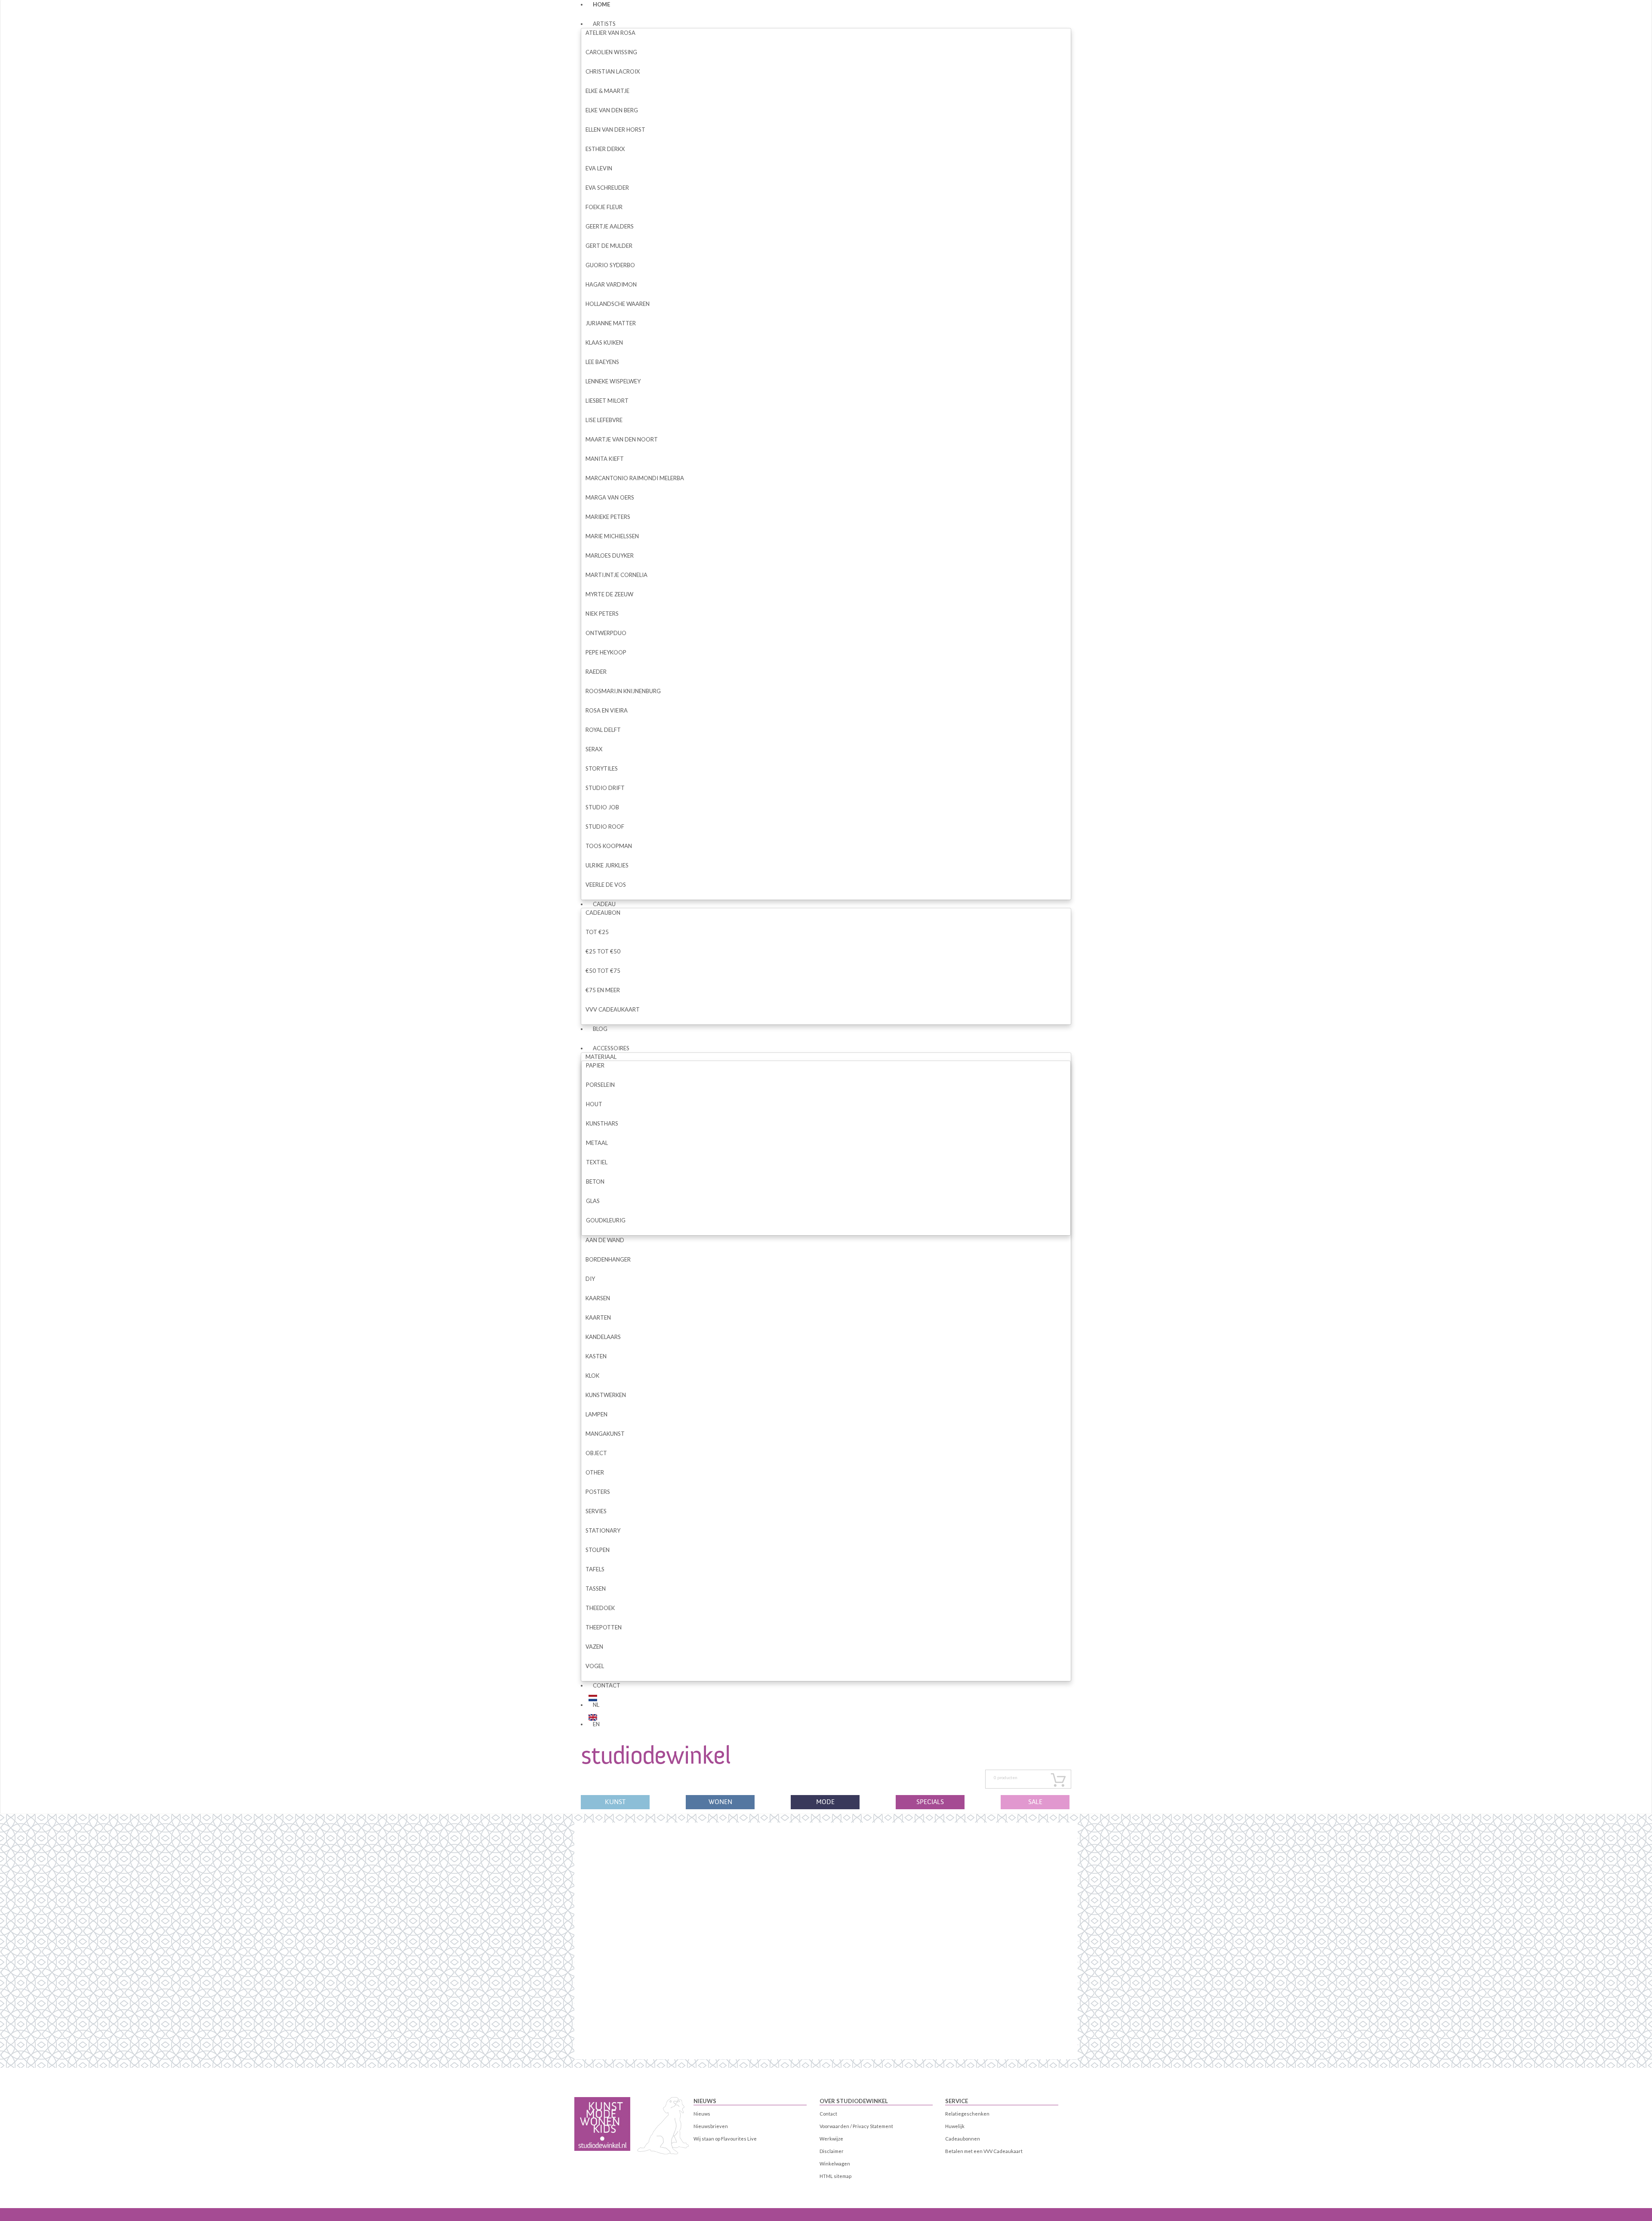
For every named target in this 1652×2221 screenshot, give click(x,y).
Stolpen (598, 1550)
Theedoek (600, 1608)
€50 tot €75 (603, 971)
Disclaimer (832, 2151)
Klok (592, 1376)
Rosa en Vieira (607, 710)
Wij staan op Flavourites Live (725, 2139)
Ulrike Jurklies (607, 865)
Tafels (595, 1569)
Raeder (596, 672)
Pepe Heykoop (606, 652)
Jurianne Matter (611, 323)
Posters (598, 1492)
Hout (594, 1104)
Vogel (595, 1666)
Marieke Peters (608, 517)
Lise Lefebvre (604, 420)
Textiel (597, 1162)
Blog (600, 1029)
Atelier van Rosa (610, 33)
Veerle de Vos (606, 885)
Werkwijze (831, 2139)
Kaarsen (598, 1298)
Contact (607, 1685)
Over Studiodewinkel (854, 2101)
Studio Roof (605, 827)
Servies (596, 1511)
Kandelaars (603, 1337)
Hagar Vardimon (611, 284)
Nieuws (705, 2101)
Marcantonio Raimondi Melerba (635, 478)
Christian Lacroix (613, 71)
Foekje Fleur (604, 207)
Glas (593, 1201)
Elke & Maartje (607, 91)
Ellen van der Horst (615, 130)
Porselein (600, 1085)
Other (595, 1472)
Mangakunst (605, 1434)
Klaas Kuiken (604, 342)
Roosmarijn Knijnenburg (623, 691)
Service (957, 2101)
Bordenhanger (608, 1259)
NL (596, 1705)
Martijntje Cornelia (616, 575)
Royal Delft (603, 730)
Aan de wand (605, 1240)
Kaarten (598, 1317)
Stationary (603, 1530)
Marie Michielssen (612, 536)
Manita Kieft (605, 459)
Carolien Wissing (611, 52)
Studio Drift (605, 788)
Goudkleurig (606, 1220)
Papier (595, 1065)
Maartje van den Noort (622, 439)
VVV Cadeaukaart (613, 1009)
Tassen (596, 1589)
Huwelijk (955, 2126)
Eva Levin (599, 168)
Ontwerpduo (606, 633)
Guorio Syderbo (610, 265)
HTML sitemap (835, 2176)
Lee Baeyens (602, 362)
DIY (590, 1279)
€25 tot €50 (603, 951)
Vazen (594, 1647)
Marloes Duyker (610, 555)
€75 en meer (603, 990)
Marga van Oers (610, 497)
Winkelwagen (835, 2164)
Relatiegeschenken (967, 2114)
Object (596, 1453)
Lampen (596, 1414)
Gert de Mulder (609, 246)
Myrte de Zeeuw (609, 594)
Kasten (596, 1356)
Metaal (597, 1143)
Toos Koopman (609, 846)
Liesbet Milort (607, 401)
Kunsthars (602, 1123)
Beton (595, 1181)
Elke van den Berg (612, 110)
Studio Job (602, 807)
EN (596, 1724)
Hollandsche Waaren (618, 304)
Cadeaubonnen (963, 2139)
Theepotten (604, 1627)
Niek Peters (602, 614)
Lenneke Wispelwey (613, 381)
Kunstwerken (606, 1395)
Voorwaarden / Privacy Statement (856, 2126)
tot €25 (597, 932)
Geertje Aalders (610, 226)
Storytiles (602, 768)
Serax (594, 749)
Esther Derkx (605, 149)
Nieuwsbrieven (711, 2126)
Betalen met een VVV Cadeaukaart (984, 2151)
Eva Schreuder (607, 188)
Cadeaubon (603, 913)
